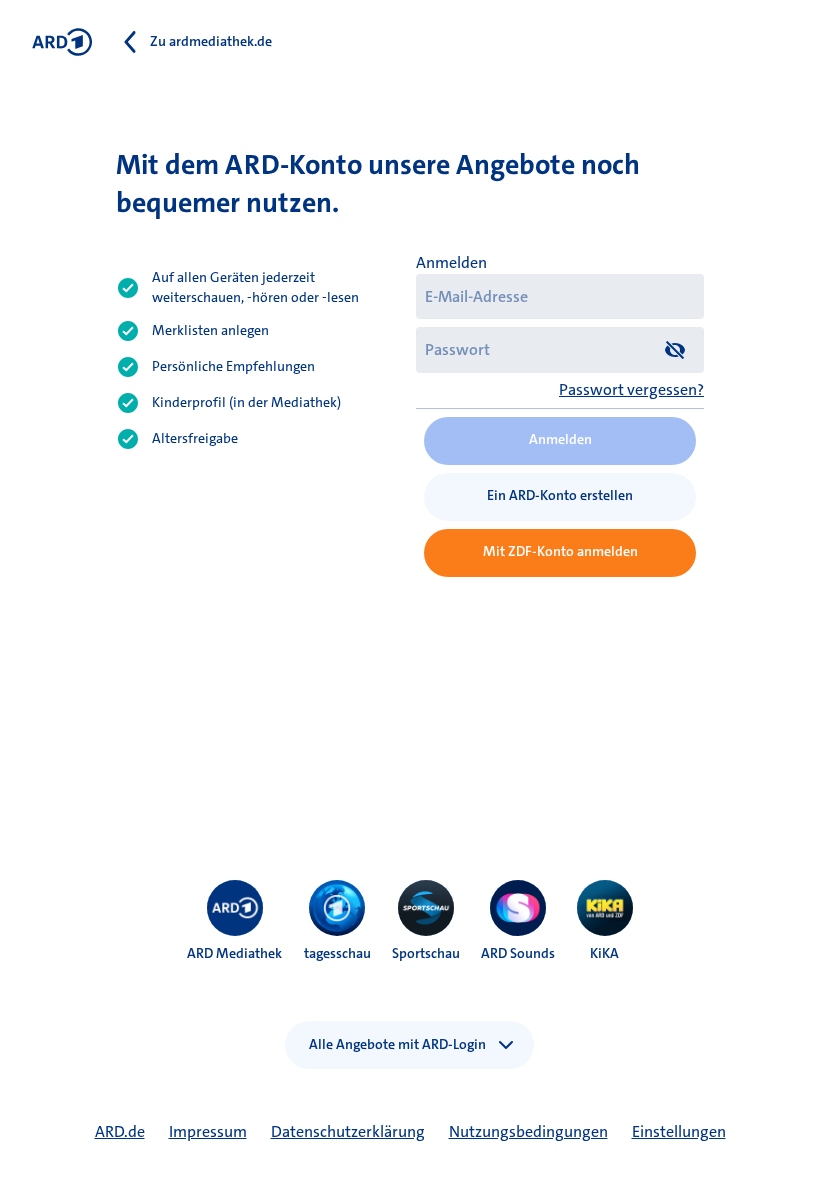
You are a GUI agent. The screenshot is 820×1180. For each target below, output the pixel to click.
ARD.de (120, 1131)
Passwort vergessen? (631, 389)
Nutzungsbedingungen (528, 1131)
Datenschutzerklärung (348, 1131)
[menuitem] (235, 908)
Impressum (208, 1131)
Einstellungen (679, 1131)
